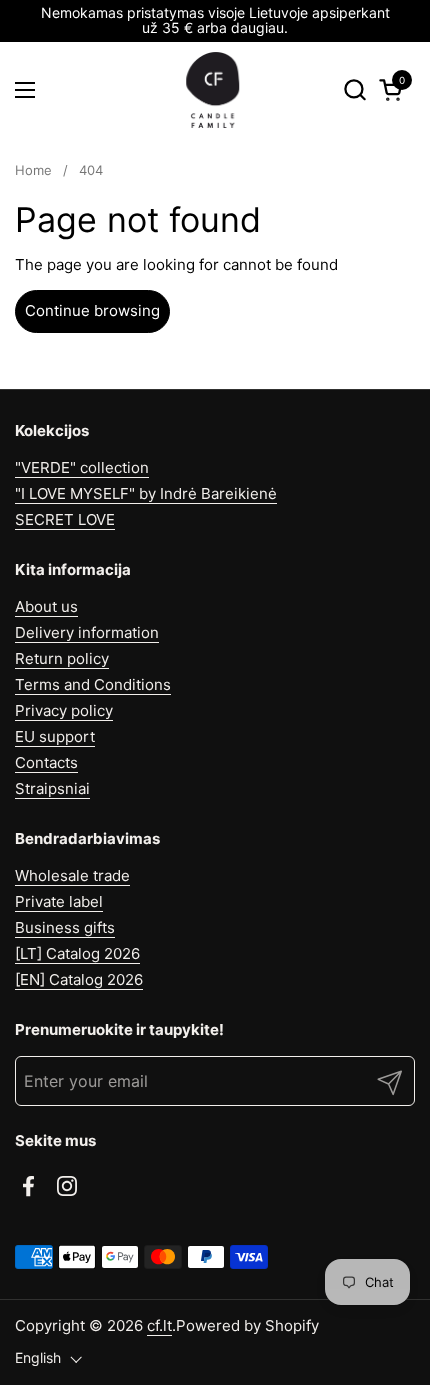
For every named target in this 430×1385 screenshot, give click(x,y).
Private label (59, 901)
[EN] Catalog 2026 (79, 979)
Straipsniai (52, 788)
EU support (55, 736)
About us (46, 606)
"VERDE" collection (82, 467)
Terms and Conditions (93, 684)
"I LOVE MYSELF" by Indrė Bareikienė (146, 493)
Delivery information (87, 632)
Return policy (62, 658)
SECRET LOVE (65, 519)
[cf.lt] (213, 90)
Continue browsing (92, 310)
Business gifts (65, 927)
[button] (354, 89)
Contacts (46, 762)
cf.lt (159, 1325)
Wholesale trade (72, 875)
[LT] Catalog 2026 (77, 953)
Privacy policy (64, 710)
